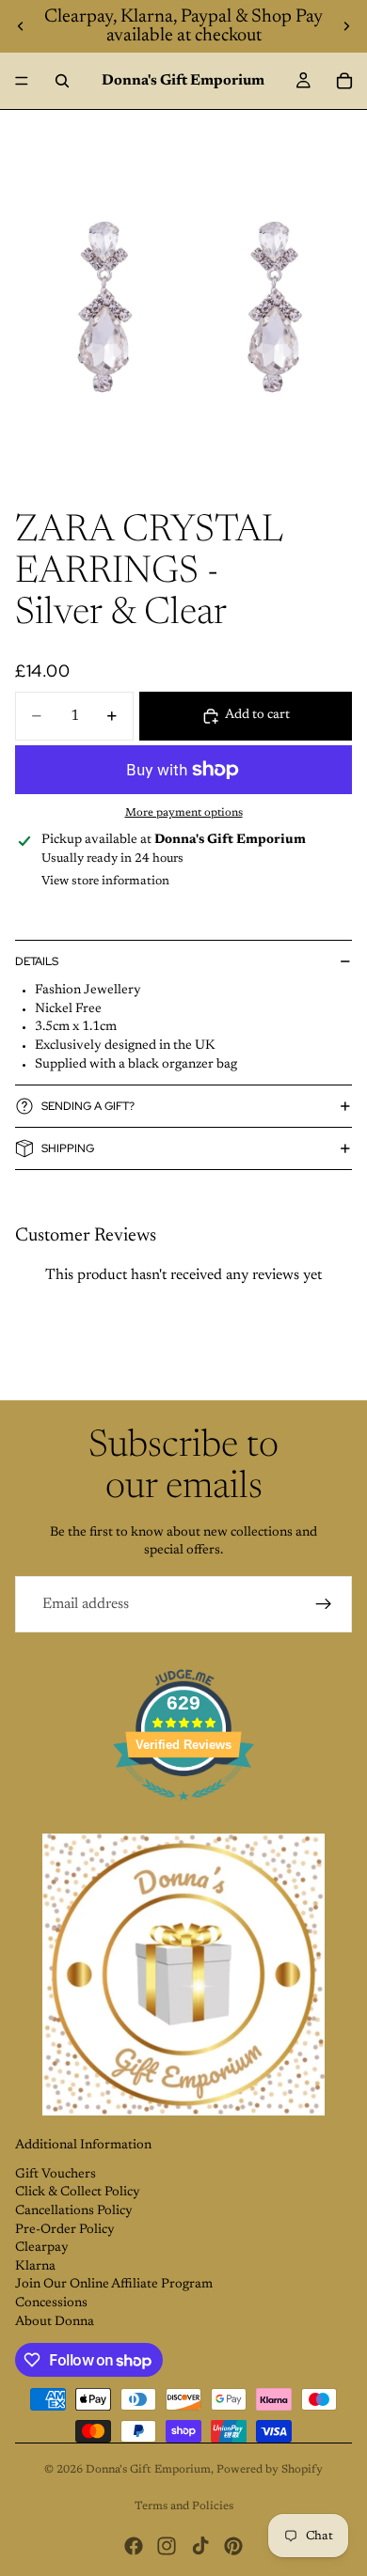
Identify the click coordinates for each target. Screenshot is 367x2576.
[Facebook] (134, 2546)
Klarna (35, 2267)
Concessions (51, 2303)
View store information (105, 881)
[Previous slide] (21, 26)
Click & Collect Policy (78, 2193)
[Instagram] (167, 2546)
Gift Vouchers (56, 2175)
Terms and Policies (184, 2506)
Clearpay (42, 2248)
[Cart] (344, 81)
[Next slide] (346, 26)
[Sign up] (324, 1604)
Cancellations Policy (74, 2211)
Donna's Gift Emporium (148, 2470)
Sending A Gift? (88, 1106)
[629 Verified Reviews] (183, 1812)
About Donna (55, 2322)
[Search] (62, 81)
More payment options (184, 813)
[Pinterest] (233, 2546)
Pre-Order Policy (65, 2230)
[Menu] (22, 81)
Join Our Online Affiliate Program (114, 2285)
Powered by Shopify (270, 2470)
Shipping (68, 1148)
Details (37, 961)
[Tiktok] (200, 2546)
